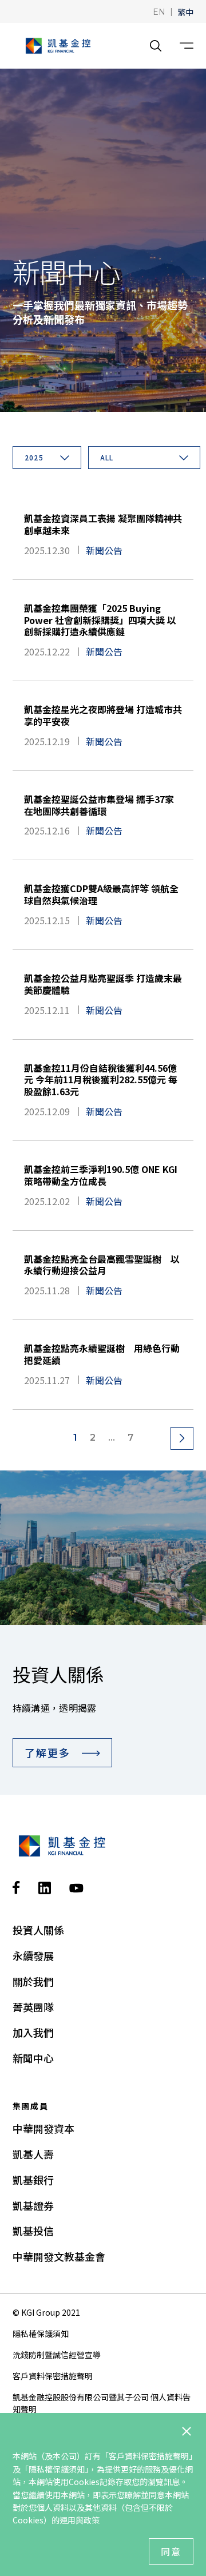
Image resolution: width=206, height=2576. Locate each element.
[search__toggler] (156, 46)
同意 (171, 2551)
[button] (159, 11)
